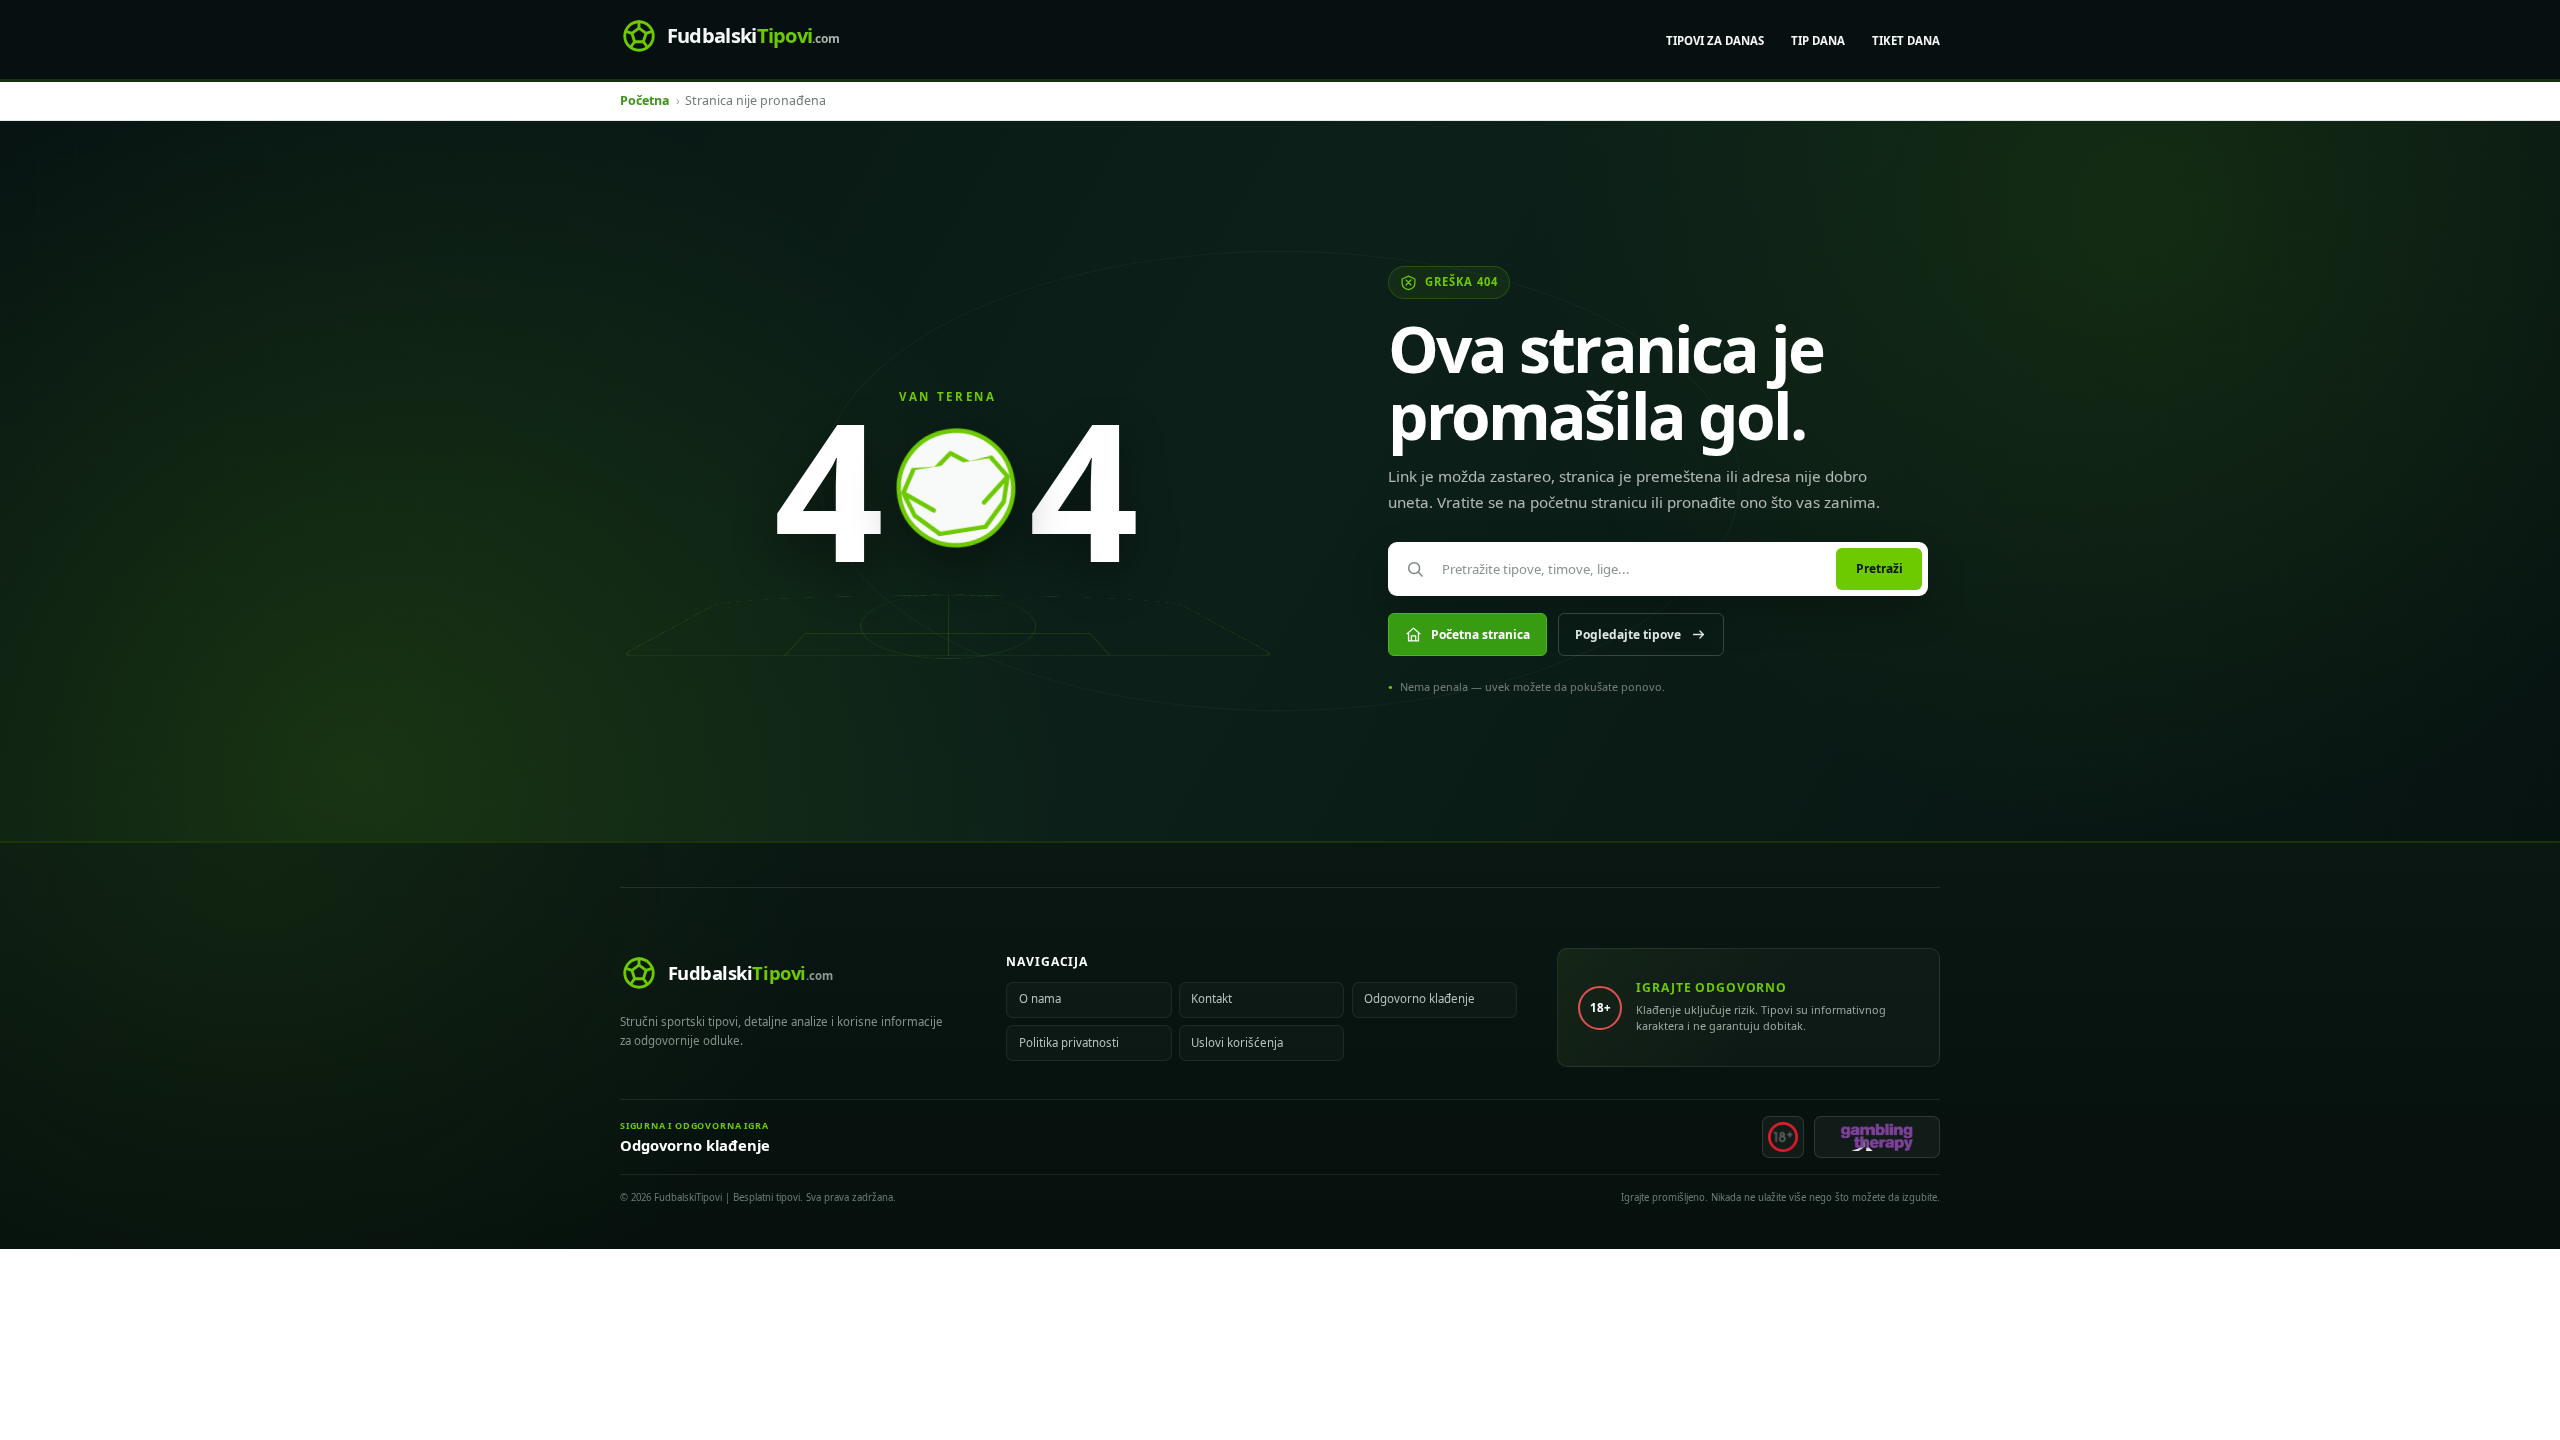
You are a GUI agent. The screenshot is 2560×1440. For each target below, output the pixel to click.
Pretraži (1879, 568)
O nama (1040, 998)
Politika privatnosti (1069, 1042)
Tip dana (1818, 40)
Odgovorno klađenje (1419, 998)
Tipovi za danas (1715, 40)
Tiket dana (1906, 40)
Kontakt (1211, 998)
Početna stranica (1480, 634)
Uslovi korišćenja (1237, 1042)
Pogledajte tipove (1628, 634)
